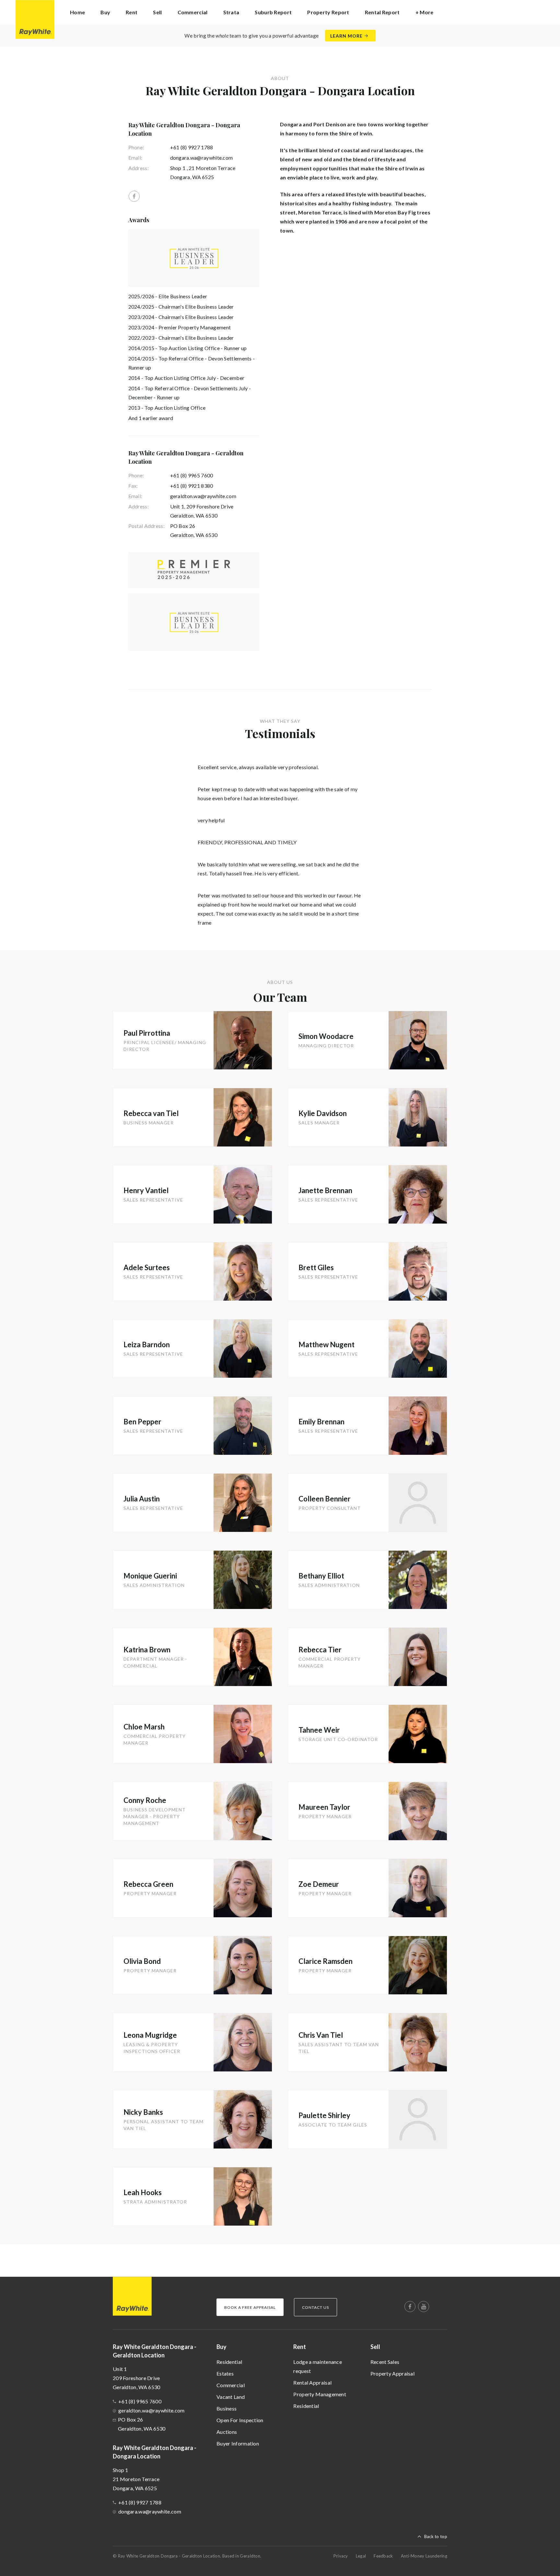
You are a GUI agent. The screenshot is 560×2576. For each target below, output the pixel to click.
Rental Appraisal (312, 2382)
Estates (225, 2373)
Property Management (320, 2394)
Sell (375, 2347)
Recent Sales (385, 2362)
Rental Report (382, 12)
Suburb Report (273, 12)
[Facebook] (134, 196)
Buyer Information (238, 2443)
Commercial (231, 2385)
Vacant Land (231, 2397)
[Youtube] (424, 2307)
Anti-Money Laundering (424, 2556)
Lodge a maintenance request (318, 2366)
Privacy (341, 2556)
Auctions (227, 2432)
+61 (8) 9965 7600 (192, 475)
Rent (300, 2347)
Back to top (436, 2536)
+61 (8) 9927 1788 (192, 147)
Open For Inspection (240, 2420)
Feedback (383, 2556)
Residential (229, 2362)
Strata (231, 12)
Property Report (328, 12)
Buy (222, 2347)
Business (227, 2408)
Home (77, 12)
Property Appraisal (392, 2373)
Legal (361, 2556)
